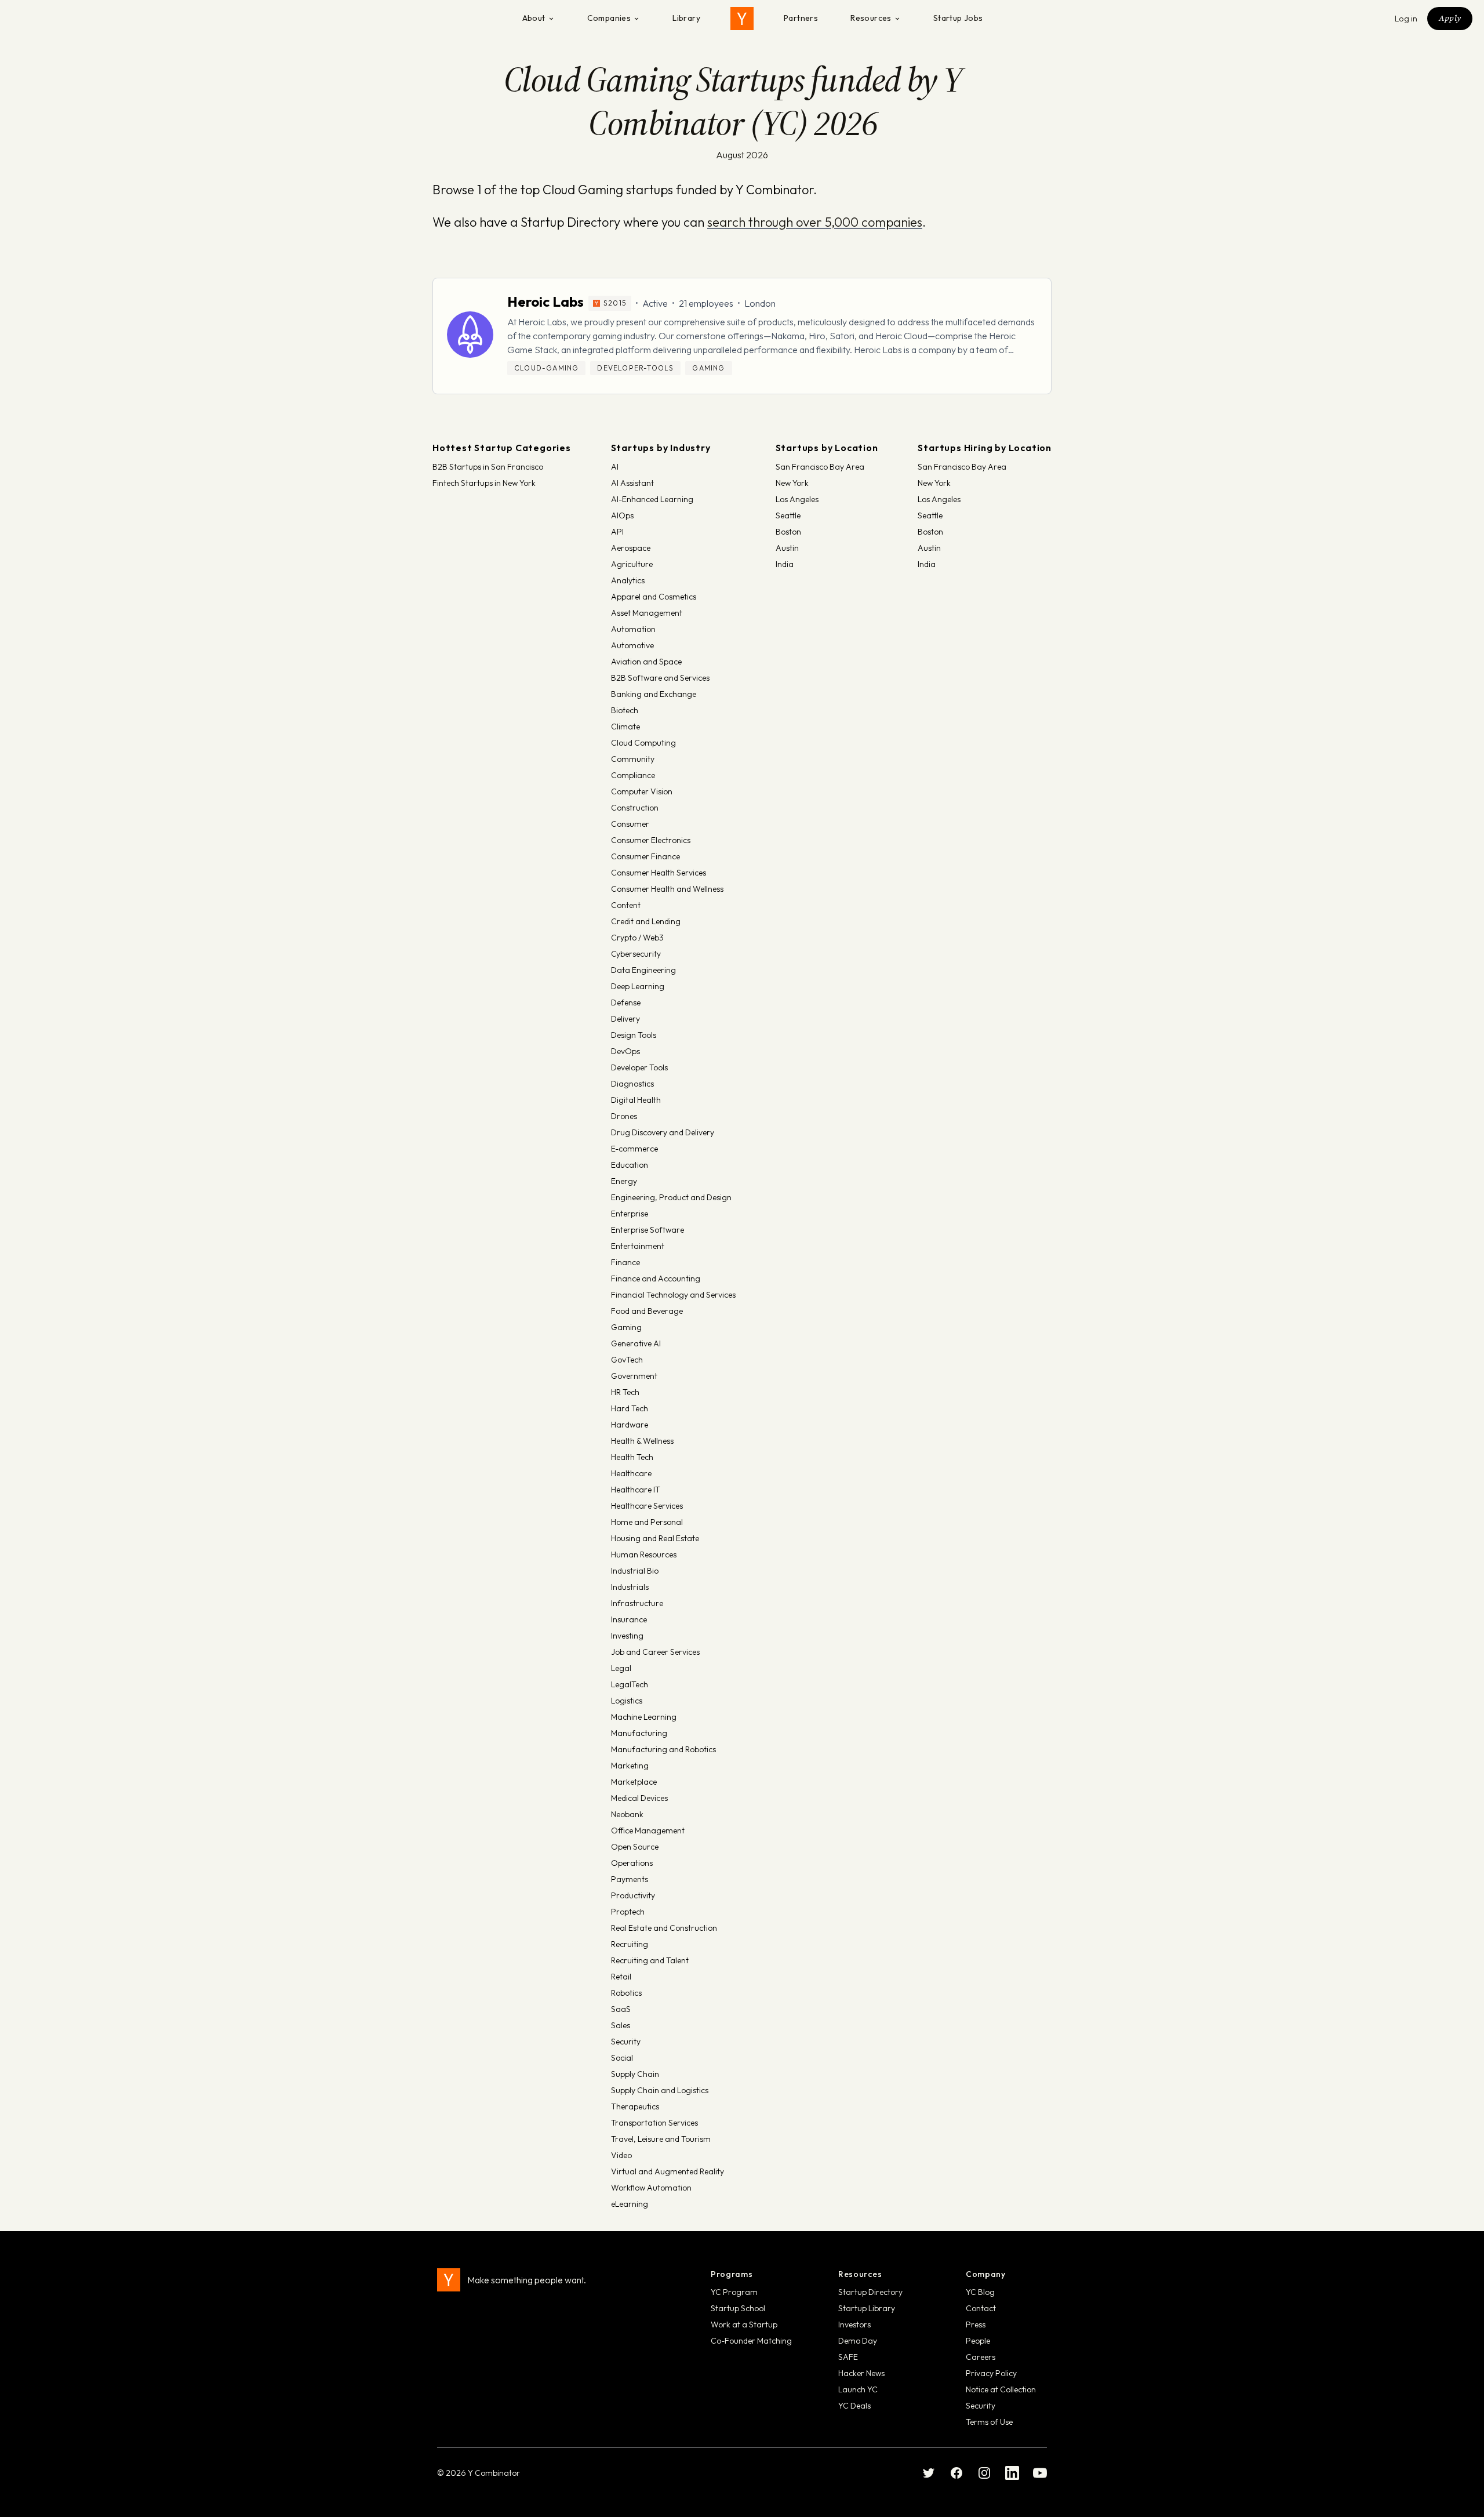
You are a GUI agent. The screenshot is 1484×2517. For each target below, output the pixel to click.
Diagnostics (632, 1084)
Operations (632, 1863)
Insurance (629, 1619)
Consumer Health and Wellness (667, 889)
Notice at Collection (1001, 2389)
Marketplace (634, 1782)
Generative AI (636, 1343)
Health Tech (632, 1457)
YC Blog (980, 2292)
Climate (625, 727)
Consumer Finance (645, 856)
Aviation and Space (646, 662)
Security (626, 2042)
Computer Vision (642, 791)
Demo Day (858, 2341)
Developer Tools (639, 1067)
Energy (624, 1181)
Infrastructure (637, 1603)
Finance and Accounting (656, 1279)
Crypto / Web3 (637, 938)
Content (626, 905)
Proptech (628, 1912)
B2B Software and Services (660, 678)
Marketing (630, 1766)
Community (633, 759)
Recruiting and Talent (650, 1960)
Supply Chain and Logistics (660, 2090)
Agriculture (632, 564)
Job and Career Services (655, 1652)
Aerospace (631, 548)
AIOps (622, 515)
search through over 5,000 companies (815, 222)
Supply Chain (635, 2074)
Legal (621, 1668)
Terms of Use (989, 2422)
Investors (854, 2324)
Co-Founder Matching (751, 2341)
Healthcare (631, 1473)
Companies (609, 18)
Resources (871, 18)
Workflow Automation (651, 2188)
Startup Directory (870, 2292)
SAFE (848, 2357)
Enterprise (630, 1214)
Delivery (625, 1019)
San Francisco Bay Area (820, 467)
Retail (621, 1977)
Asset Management (647, 613)
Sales (621, 2025)
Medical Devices (639, 1798)
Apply (1450, 18)
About (534, 18)
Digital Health (636, 1100)
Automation (633, 629)
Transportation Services (654, 2123)
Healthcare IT (636, 1490)
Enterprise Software (648, 1230)
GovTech (627, 1360)
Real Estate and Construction (664, 1928)
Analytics (628, 580)
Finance (625, 1262)
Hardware (630, 1425)
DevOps (625, 1051)
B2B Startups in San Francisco (488, 467)
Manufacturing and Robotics (663, 1749)
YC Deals (854, 2406)
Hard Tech (630, 1408)
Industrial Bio (635, 1571)
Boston (788, 532)
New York (792, 483)
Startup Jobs (958, 18)
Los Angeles (797, 499)
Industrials (630, 1587)
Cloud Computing (643, 743)
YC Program (734, 2292)
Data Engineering (643, 970)
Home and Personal (647, 1522)
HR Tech (625, 1392)
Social (622, 2058)
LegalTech (630, 1684)
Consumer (630, 824)
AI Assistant (632, 483)
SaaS (621, 2009)
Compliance (633, 775)
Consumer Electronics (651, 840)
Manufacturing (639, 1733)
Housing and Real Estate (655, 1538)
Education (630, 1165)
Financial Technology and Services (673, 1295)
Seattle (788, 515)
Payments (630, 1879)
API (617, 532)
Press (976, 2324)
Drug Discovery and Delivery (663, 1132)
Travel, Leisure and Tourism (661, 2139)
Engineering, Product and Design (671, 1197)
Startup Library (867, 2308)
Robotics (626, 1993)
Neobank (627, 1814)
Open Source (635, 1847)
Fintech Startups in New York (484, 483)
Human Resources (644, 1554)
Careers (981, 2357)
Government (634, 1376)
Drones (624, 1116)
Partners (801, 18)
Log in (1406, 19)
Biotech (625, 710)
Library (686, 18)
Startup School (738, 2308)
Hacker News (861, 2373)
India (785, 564)
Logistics (627, 1701)
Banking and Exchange (654, 694)
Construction (635, 808)
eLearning (630, 2204)
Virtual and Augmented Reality (668, 2171)
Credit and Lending (646, 921)
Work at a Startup (744, 2324)
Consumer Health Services (659, 873)
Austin (787, 548)
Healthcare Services (647, 1506)
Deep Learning (638, 986)
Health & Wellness (642, 1441)
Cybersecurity (636, 954)
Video (621, 2155)
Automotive (632, 645)
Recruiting (630, 1944)
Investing (627, 1636)
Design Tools (634, 1035)
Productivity (633, 1895)
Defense (626, 1003)
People (978, 2341)
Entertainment (638, 1246)
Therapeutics (635, 2106)
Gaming (626, 1327)
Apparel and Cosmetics (654, 597)
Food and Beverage (647, 1311)
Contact (981, 2308)
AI (615, 467)
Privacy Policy (991, 2373)
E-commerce (634, 1149)
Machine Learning (644, 1717)
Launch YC (858, 2389)
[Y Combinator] (742, 19)
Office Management (648, 1830)
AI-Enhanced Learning (652, 499)
